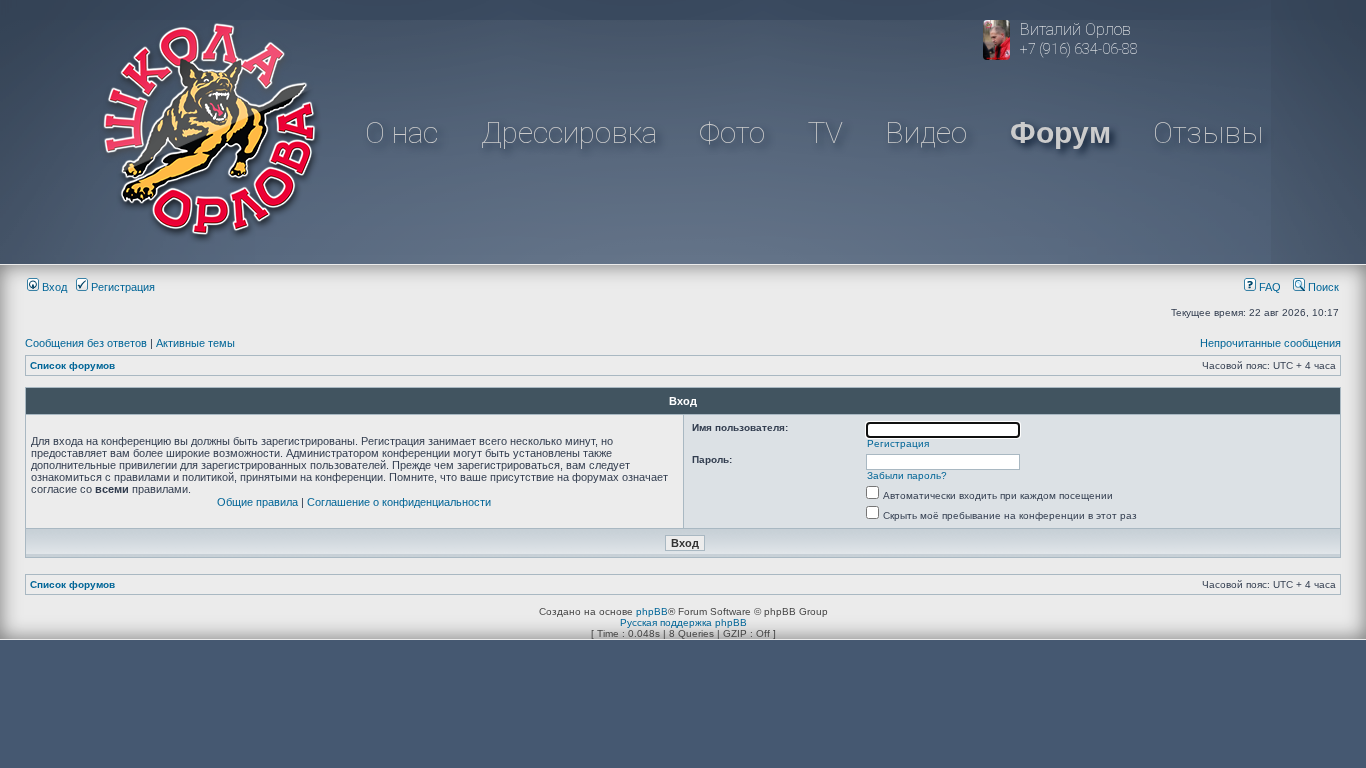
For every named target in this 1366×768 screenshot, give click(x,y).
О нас (401, 132)
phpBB (652, 611)
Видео (926, 132)
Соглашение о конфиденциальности (399, 502)
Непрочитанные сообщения (1270, 343)
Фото (732, 132)
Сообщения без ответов (86, 343)
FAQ (1268, 287)
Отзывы (1208, 132)
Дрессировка (569, 132)
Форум (1060, 132)
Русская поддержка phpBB (683, 622)
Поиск (1322, 287)
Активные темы (195, 343)
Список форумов (72, 365)
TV (825, 132)
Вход (53, 287)
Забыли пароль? (907, 475)
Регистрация (121, 287)
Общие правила (257, 502)
